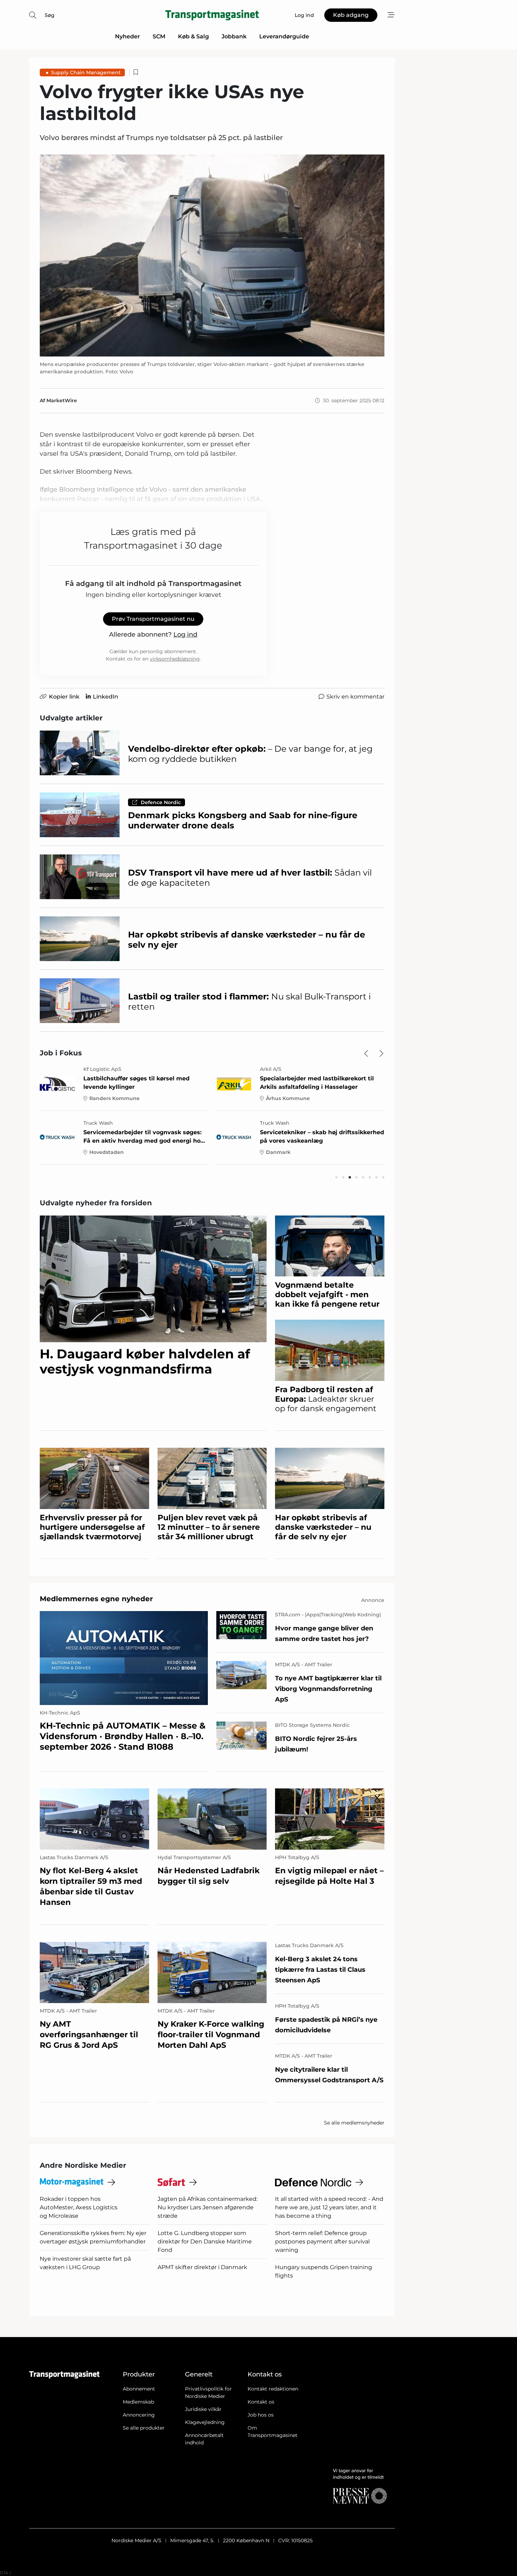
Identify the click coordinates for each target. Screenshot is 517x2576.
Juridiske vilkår (203, 2409)
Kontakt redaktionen (273, 2389)
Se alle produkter (144, 2428)
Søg (50, 15)
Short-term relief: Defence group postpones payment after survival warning (322, 2242)
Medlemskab (138, 2402)
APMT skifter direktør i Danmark (202, 2267)
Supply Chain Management (86, 72)
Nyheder (127, 36)
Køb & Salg (193, 36)
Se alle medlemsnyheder (354, 2123)
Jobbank (234, 36)
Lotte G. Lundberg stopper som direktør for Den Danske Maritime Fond (205, 2242)
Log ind (185, 634)
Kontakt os (261, 2402)
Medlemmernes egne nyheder (96, 1599)
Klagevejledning (205, 2422)
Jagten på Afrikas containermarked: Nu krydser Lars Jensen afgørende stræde (208, 2207)
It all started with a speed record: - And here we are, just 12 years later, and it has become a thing (329, 2207)
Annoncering (139, 2415)
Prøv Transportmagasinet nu (153, 619)
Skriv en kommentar (355, 697)
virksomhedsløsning (175, 659)
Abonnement (139, 2389)
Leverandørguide (284, 36)
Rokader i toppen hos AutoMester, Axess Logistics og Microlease (79, 2207)
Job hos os (261, 2415)
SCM (159, 36)
